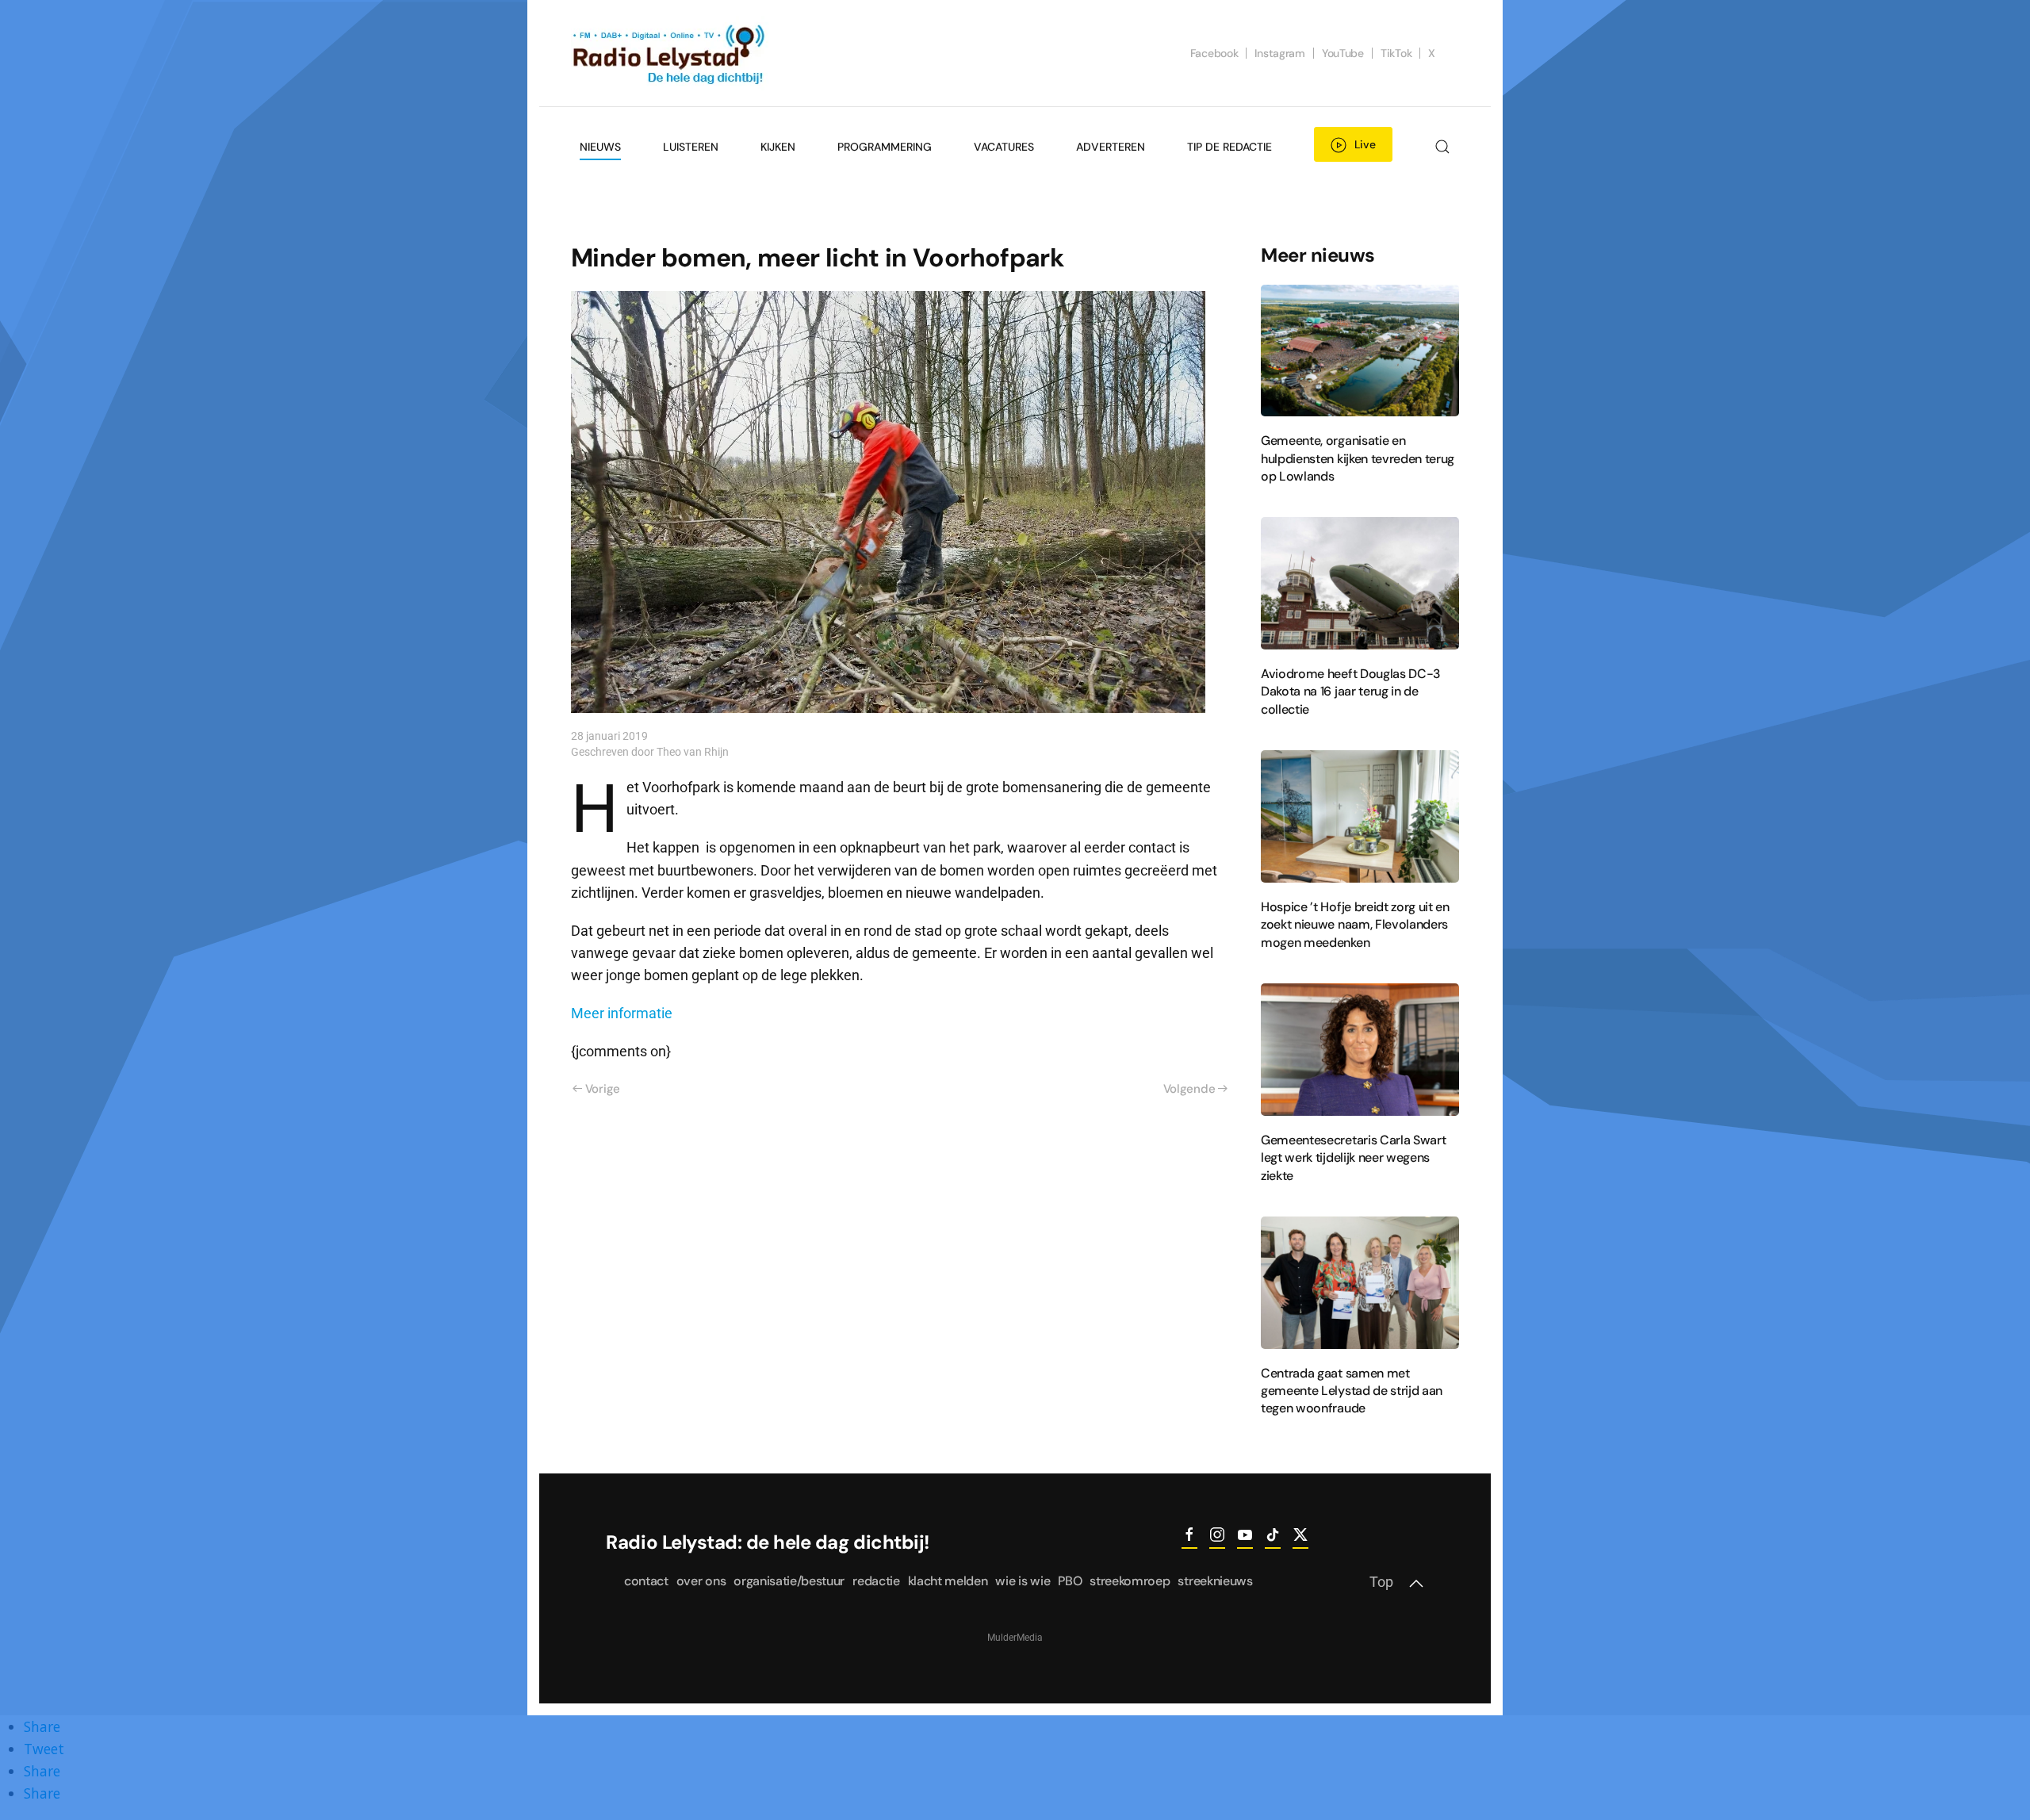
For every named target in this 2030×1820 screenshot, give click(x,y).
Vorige (603, 1089)
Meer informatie (622, 1013)
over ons (701, 1581)
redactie (876, 1581)
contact (646, 1581)
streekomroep (1130, 1581)
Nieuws (600, 147)
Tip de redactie (1229, 147)
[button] (1442, 147)
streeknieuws (1215, 1581)
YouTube (1343, 53)
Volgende (1189, 1089)
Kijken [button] (778, 147)
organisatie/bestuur (789, 1581)
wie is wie (1023, 1581)
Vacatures (1004, 147)
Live (1365, 144)
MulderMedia (1015, 1638)
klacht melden (948, 1581)
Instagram (1279, 53)
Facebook (1214, 53)
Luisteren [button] (691, 147)
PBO (1070, 1581)
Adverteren (1111, 147)
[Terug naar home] (670, 53)
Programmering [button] (885, 147)
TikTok (1396, 53)
